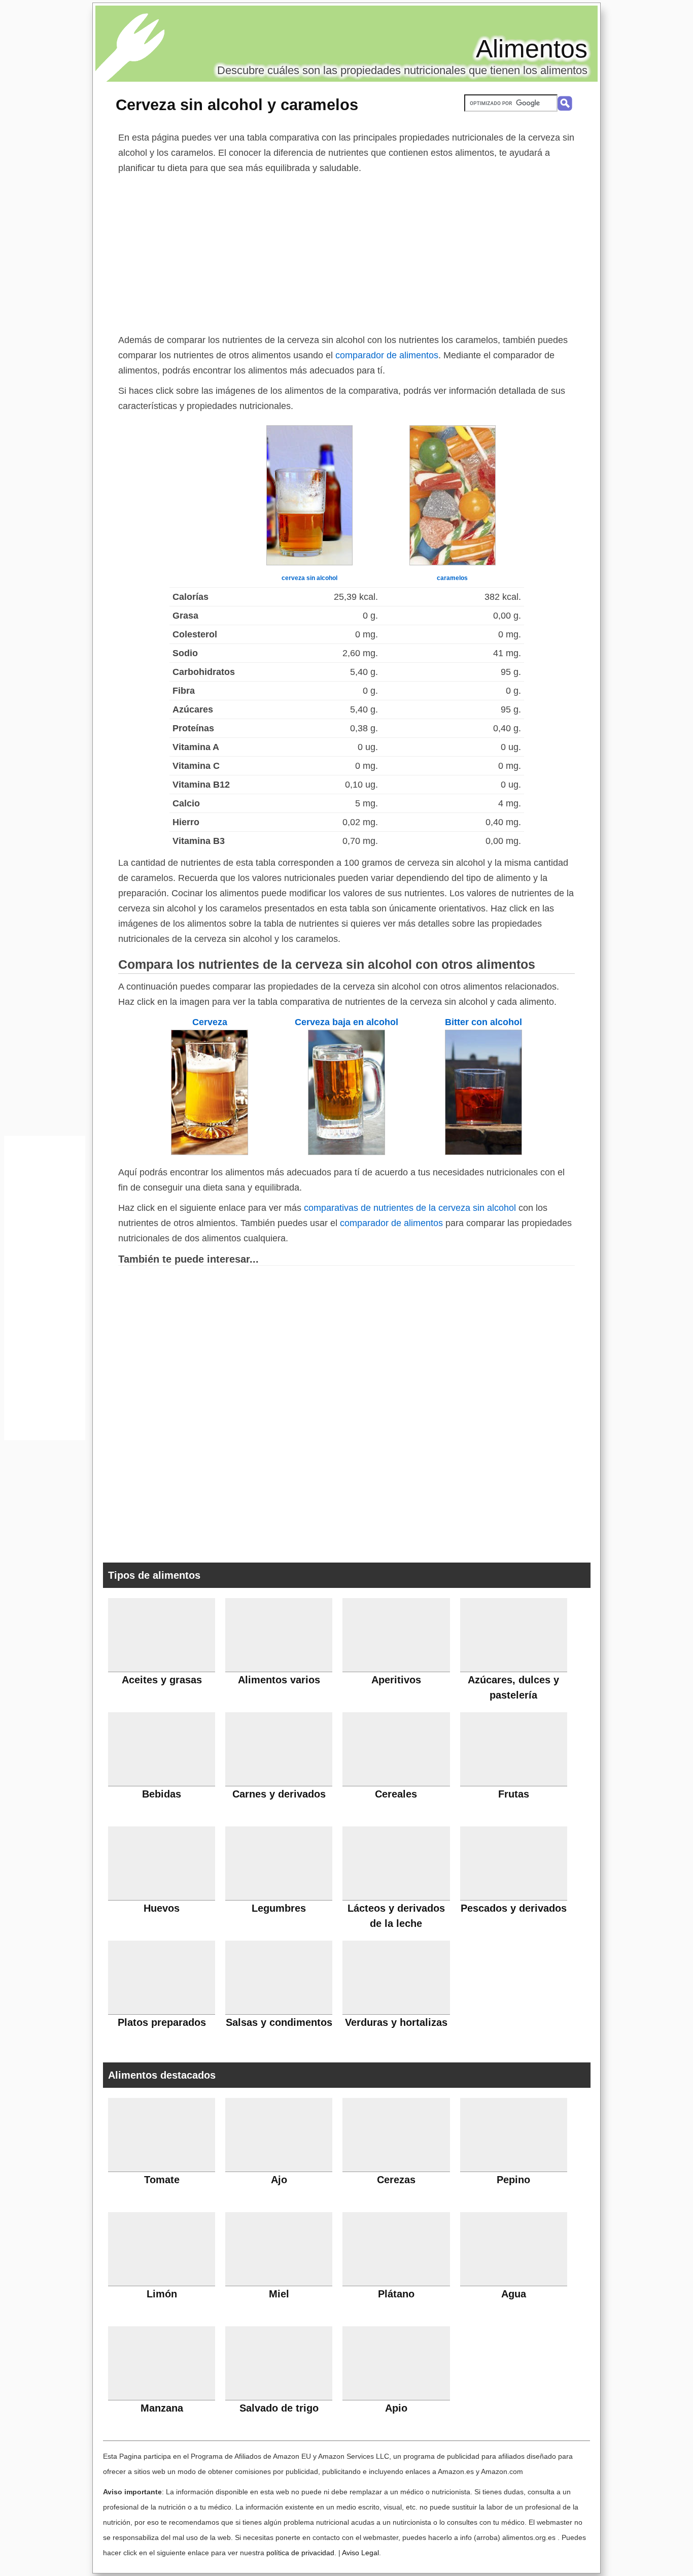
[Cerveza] (210, 1152)
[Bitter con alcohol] (483, 1152)
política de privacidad (300, 2553)
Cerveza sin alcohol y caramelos (237, 105)
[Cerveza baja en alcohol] (346, 1152)
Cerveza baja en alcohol (346, 1022)
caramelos (452, 578)
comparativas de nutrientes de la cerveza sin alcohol (410, 1208)
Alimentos (532, 49)
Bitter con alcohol (483, 1022)
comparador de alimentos (387, 355)
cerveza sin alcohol (309, 578)
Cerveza (210, 1022)
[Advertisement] (346, 252)
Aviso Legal (360, 2553)
